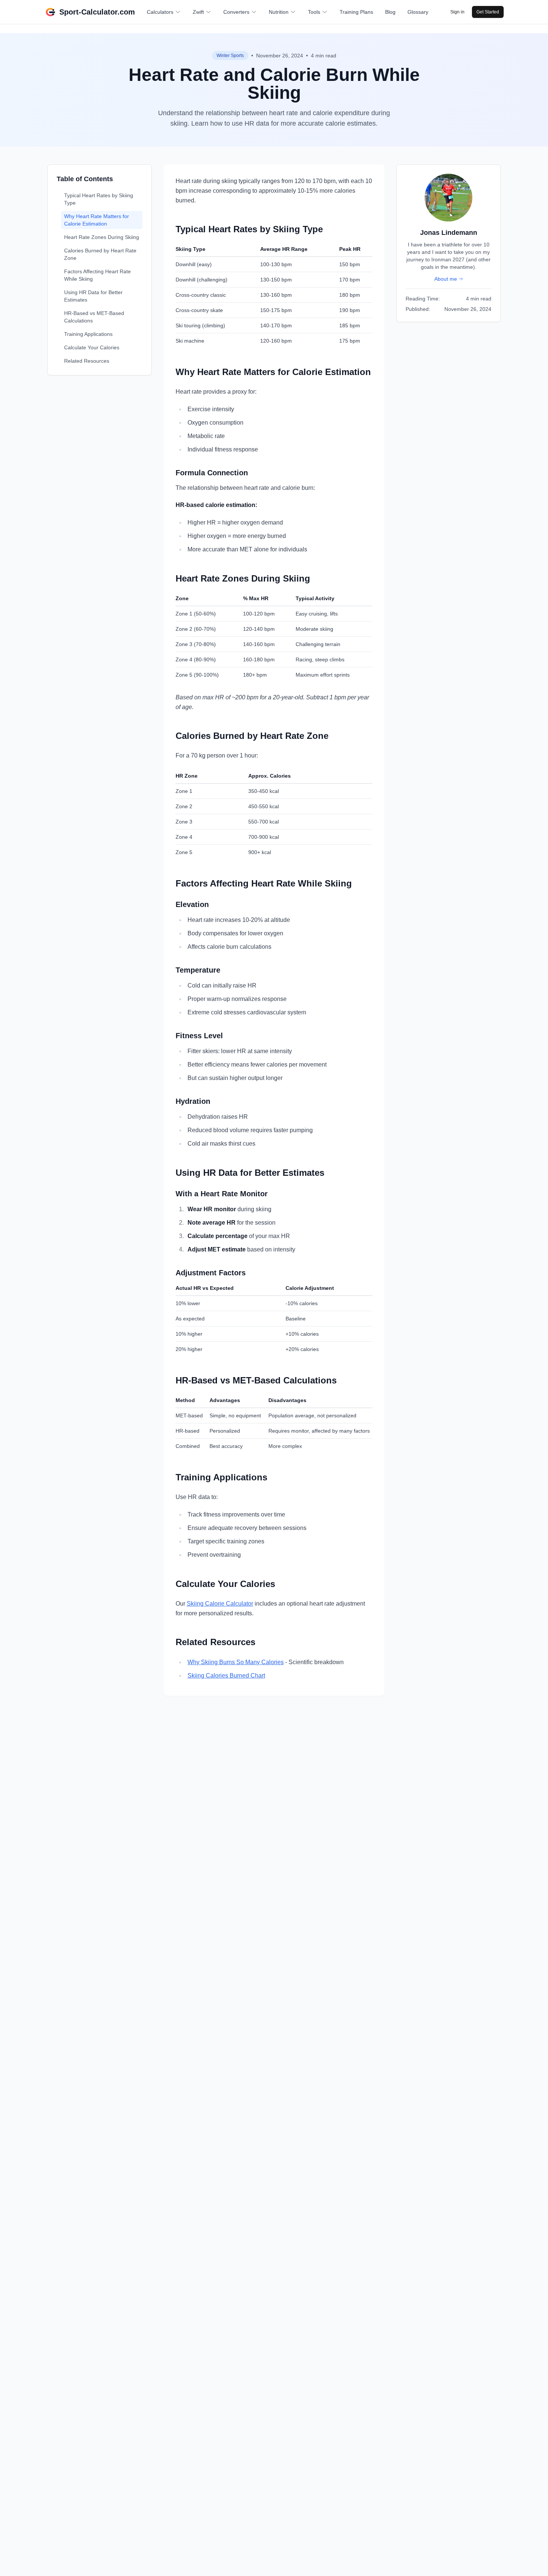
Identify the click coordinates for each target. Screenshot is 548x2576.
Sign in (457, 12)
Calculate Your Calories (92, 347)
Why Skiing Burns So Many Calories (236, 1662)
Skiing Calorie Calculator (220, 1604)
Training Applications (88, 334)
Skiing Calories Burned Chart (226, 1676)
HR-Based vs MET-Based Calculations (94, 317)
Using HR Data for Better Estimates (93, 296)
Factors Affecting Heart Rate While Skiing (97, 275)
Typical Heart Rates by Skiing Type (99, 199)
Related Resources (87, 361)
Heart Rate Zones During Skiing (102, 237)
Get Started (488, 12)
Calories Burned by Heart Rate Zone (100, 254)
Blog (390, 12)
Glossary (418, 12)
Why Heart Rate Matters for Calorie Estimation (97, 220)
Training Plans (356, 12)
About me (446, 279)
